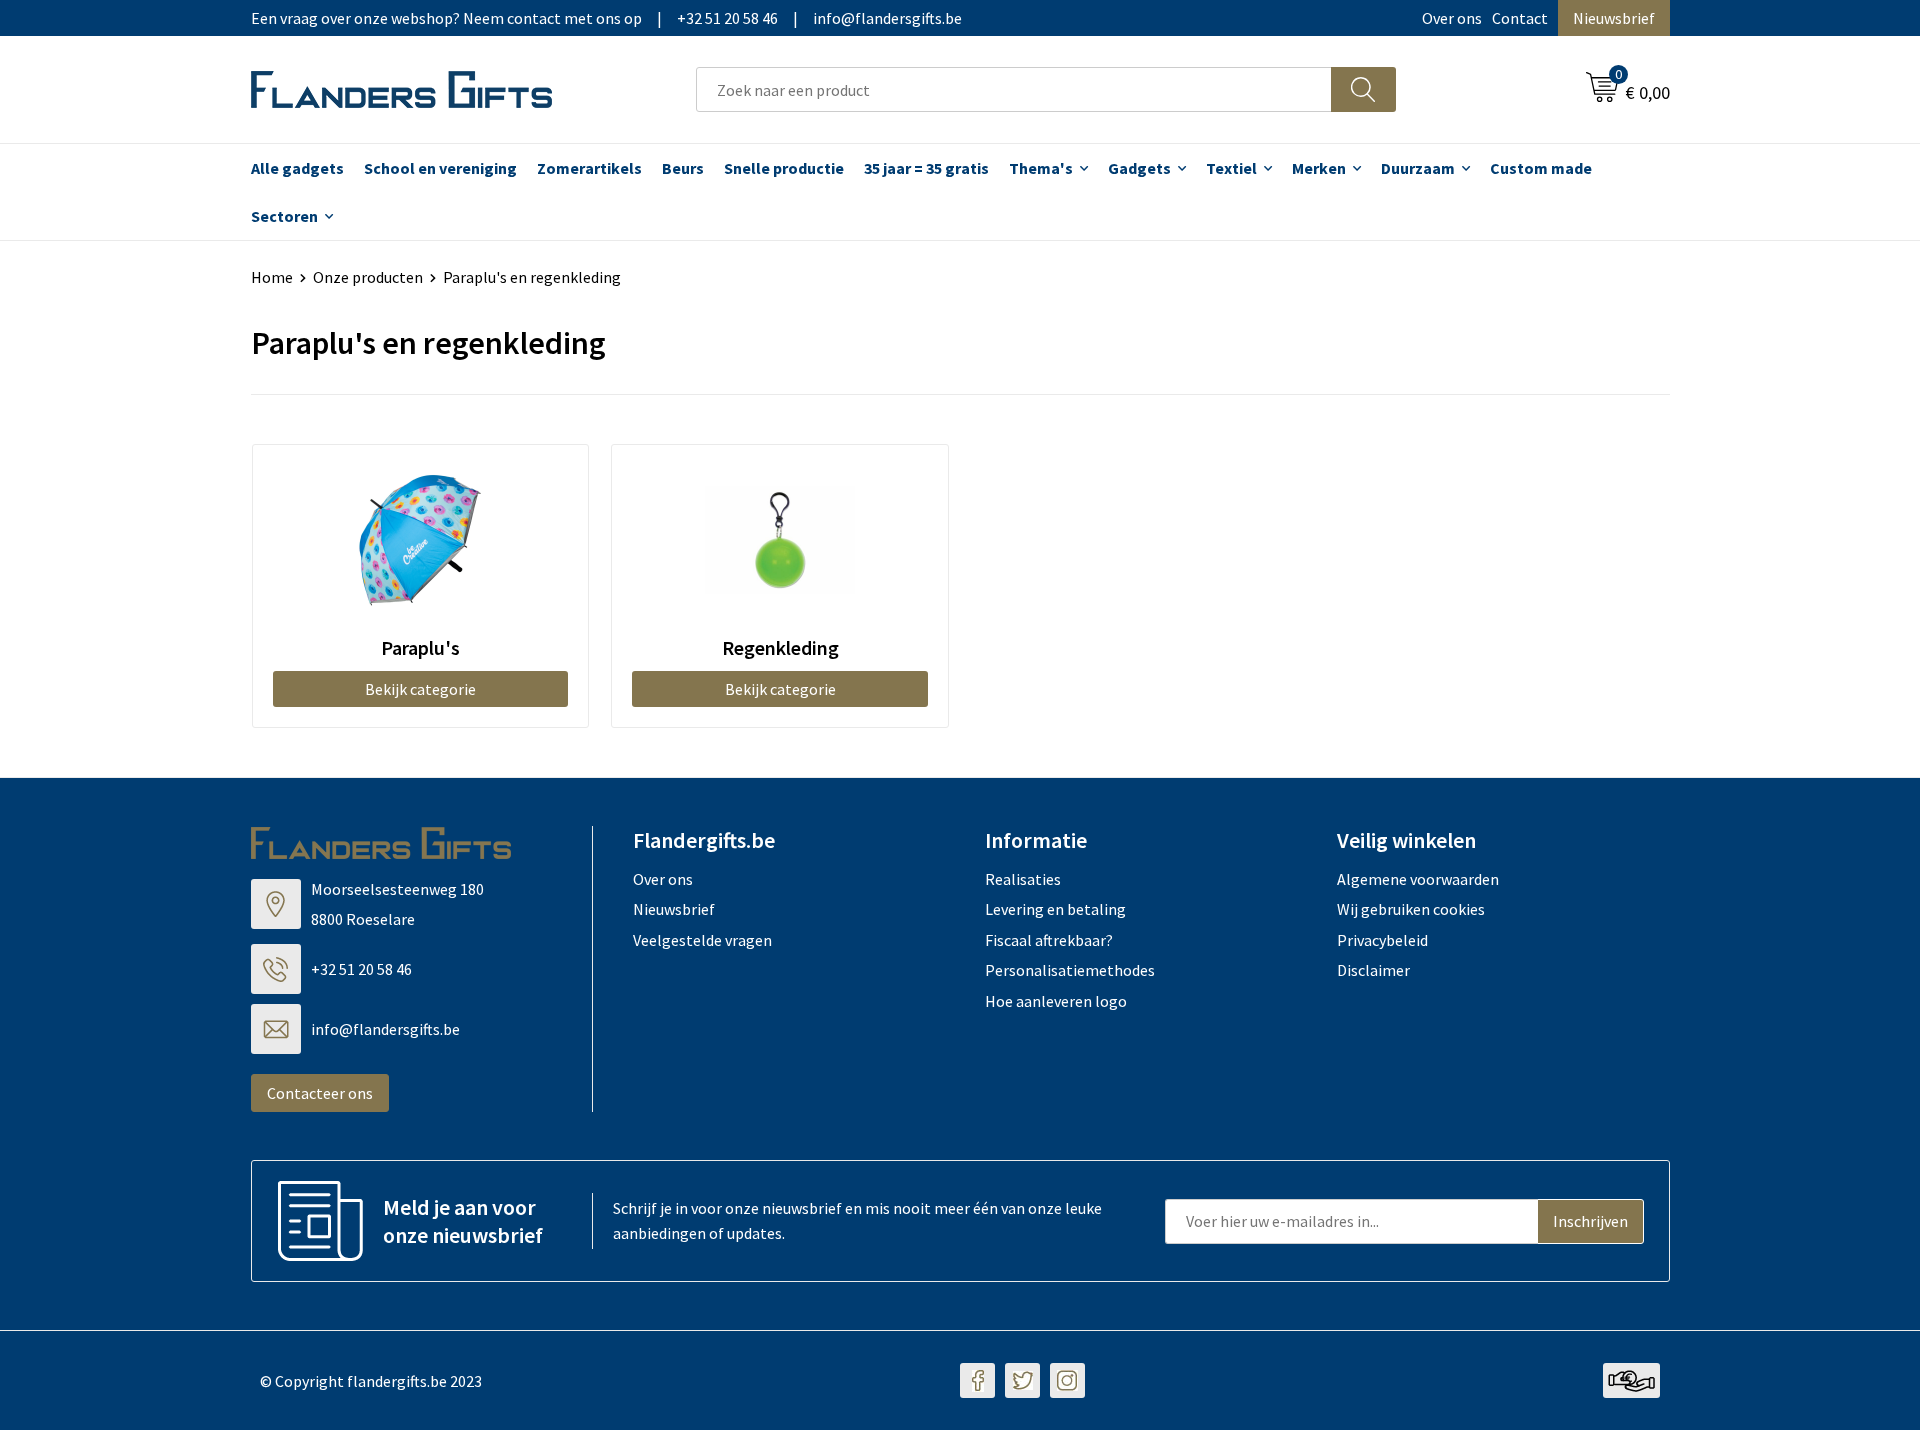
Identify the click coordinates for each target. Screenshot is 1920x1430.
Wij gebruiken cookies (1411, 909)
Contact (1520, 18)
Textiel (1231, 168)
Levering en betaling (1055, 909)
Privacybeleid (1382, 940)
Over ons (1452, 18)
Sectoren (284, 216)
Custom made (1541, 168)
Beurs (683, 168)
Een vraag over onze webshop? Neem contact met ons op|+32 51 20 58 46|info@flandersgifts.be (606, 18)
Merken (1319, 168)
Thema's (1041, 168)
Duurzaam (1418, 168)
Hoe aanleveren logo (1056, 1001)
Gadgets (1139, 168)
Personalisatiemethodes (1070, 970)
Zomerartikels (589, 168)
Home (272, 277)
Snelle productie (784, 168)
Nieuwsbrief (1614, 18)
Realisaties (1023, 879)
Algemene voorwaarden (1418, 879)
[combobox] (1014, 89)
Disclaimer (1373, 970)
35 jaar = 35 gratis (926, 168)
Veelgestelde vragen (702, 940)
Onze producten (368, 277)
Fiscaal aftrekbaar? (1049, 940)
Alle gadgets (297, 168)
